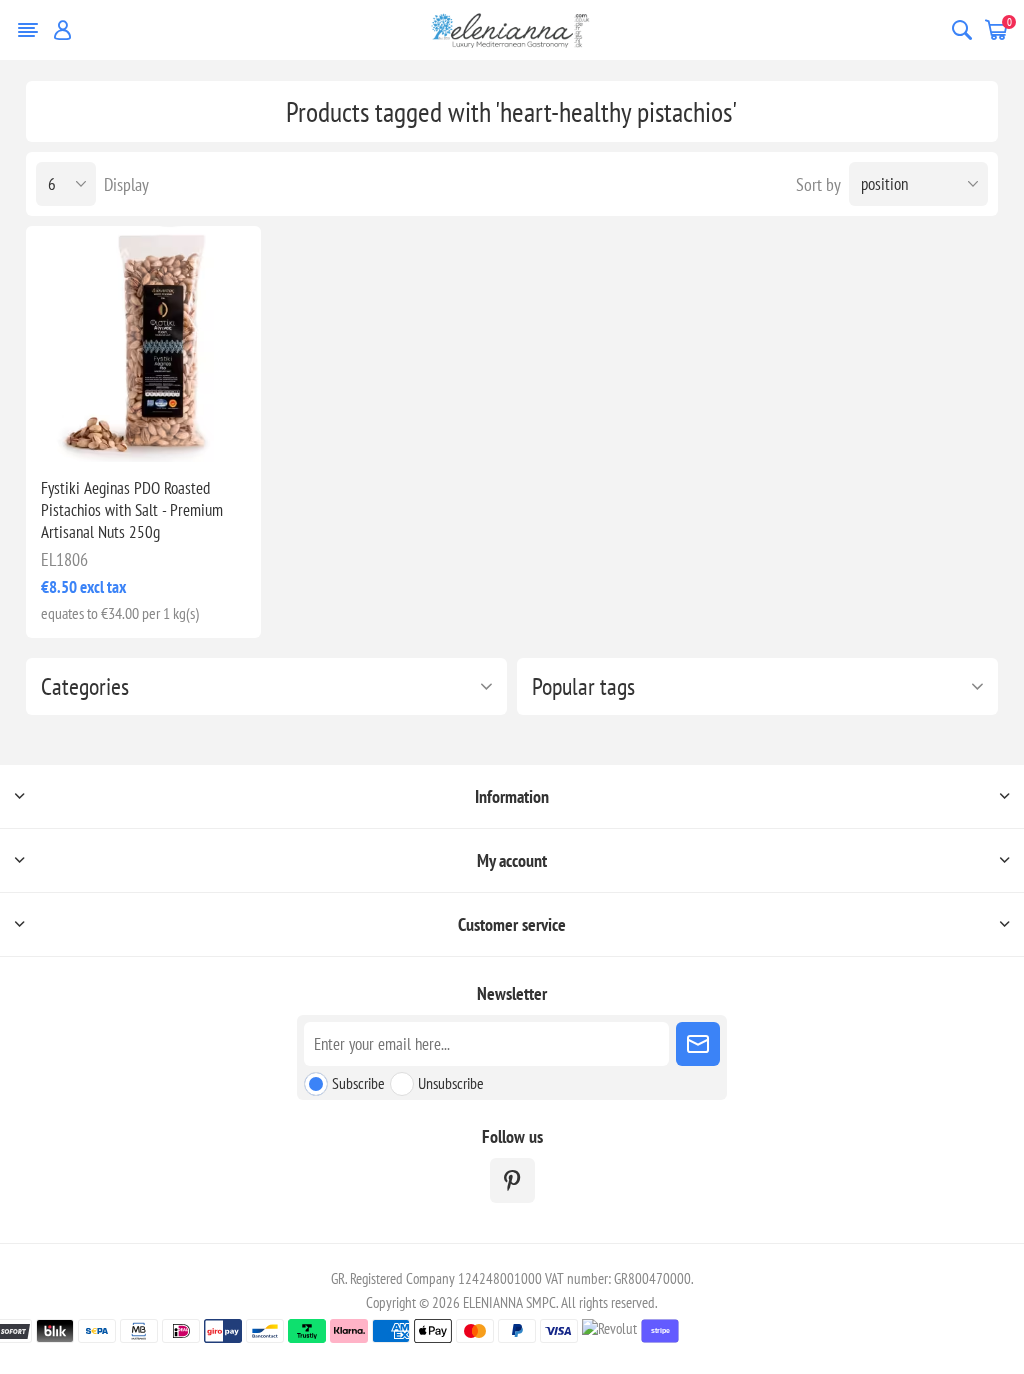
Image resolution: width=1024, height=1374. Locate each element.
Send (698, 1044)
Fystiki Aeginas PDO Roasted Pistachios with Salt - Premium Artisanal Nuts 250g (132, 510)
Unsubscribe (451, 1083)
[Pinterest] (512, 1180)
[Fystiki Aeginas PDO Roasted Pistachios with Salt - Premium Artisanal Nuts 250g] (144, 344)
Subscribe (358, 1083)
